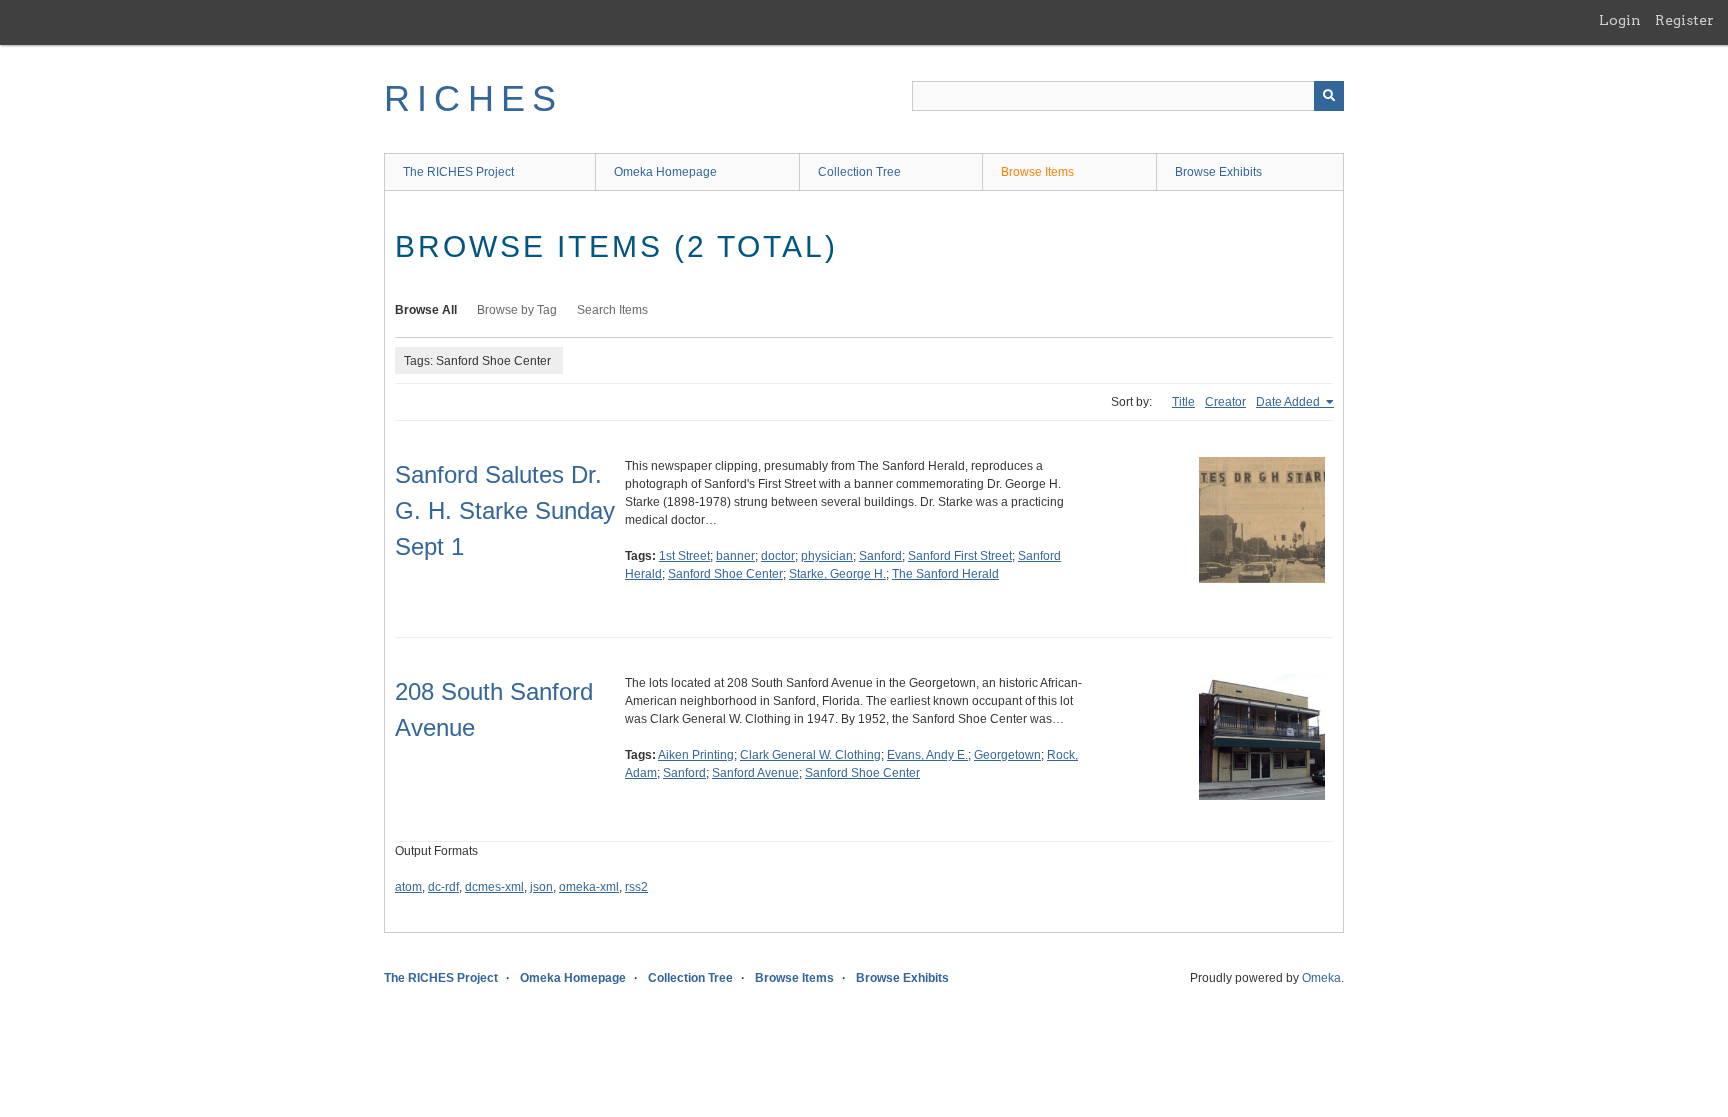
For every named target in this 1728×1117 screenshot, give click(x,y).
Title (1183, 402)
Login (1620, 20)
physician (827, 556)
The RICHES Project (458, 172)
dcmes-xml (494, 887)
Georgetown (1007, 755)
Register (1684, 20)
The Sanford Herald (945, 574)
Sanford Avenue (755, 773)
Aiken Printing (696, 755)
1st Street (684, 556)
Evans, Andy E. (927, 755)
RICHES (473, 98)
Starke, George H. (837, 574)
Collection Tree (859, 172)
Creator (1225, 402)
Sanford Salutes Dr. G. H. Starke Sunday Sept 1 (505, 510)
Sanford (880, 556)
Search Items (612, 310)
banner (735, 556)
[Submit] (1329, 96)
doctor (778, 556)
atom (408, 887)
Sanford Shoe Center (725, 574)
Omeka (1321, 978)
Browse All (426, 310)
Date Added (1289, 402)
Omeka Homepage (665, 172)
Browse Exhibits (1218, 172)
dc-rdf (443, 887)
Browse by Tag (517, 310)
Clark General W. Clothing (810, 755)
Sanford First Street (960, 556)
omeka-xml (589, 887)
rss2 (636, 887)
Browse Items (1037, 172)
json (541, 887)
